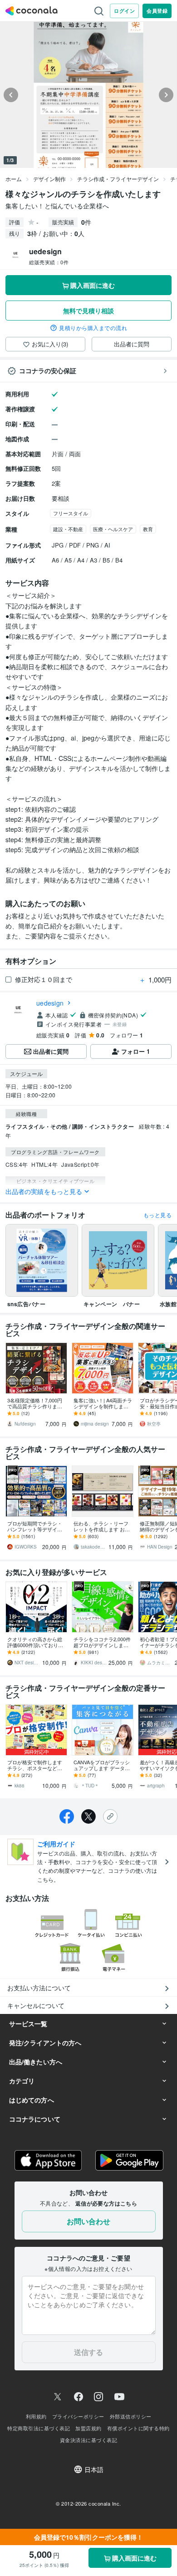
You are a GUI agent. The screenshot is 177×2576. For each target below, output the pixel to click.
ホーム (14, 179)
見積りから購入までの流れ (93, 328)
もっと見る (157, 1215)
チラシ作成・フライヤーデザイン (118, 179)
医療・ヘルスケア (113, 529)
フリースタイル (71, 513)
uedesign (50, 1003)
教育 (148, 529)
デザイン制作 (49, 179)
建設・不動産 (68, 529)
